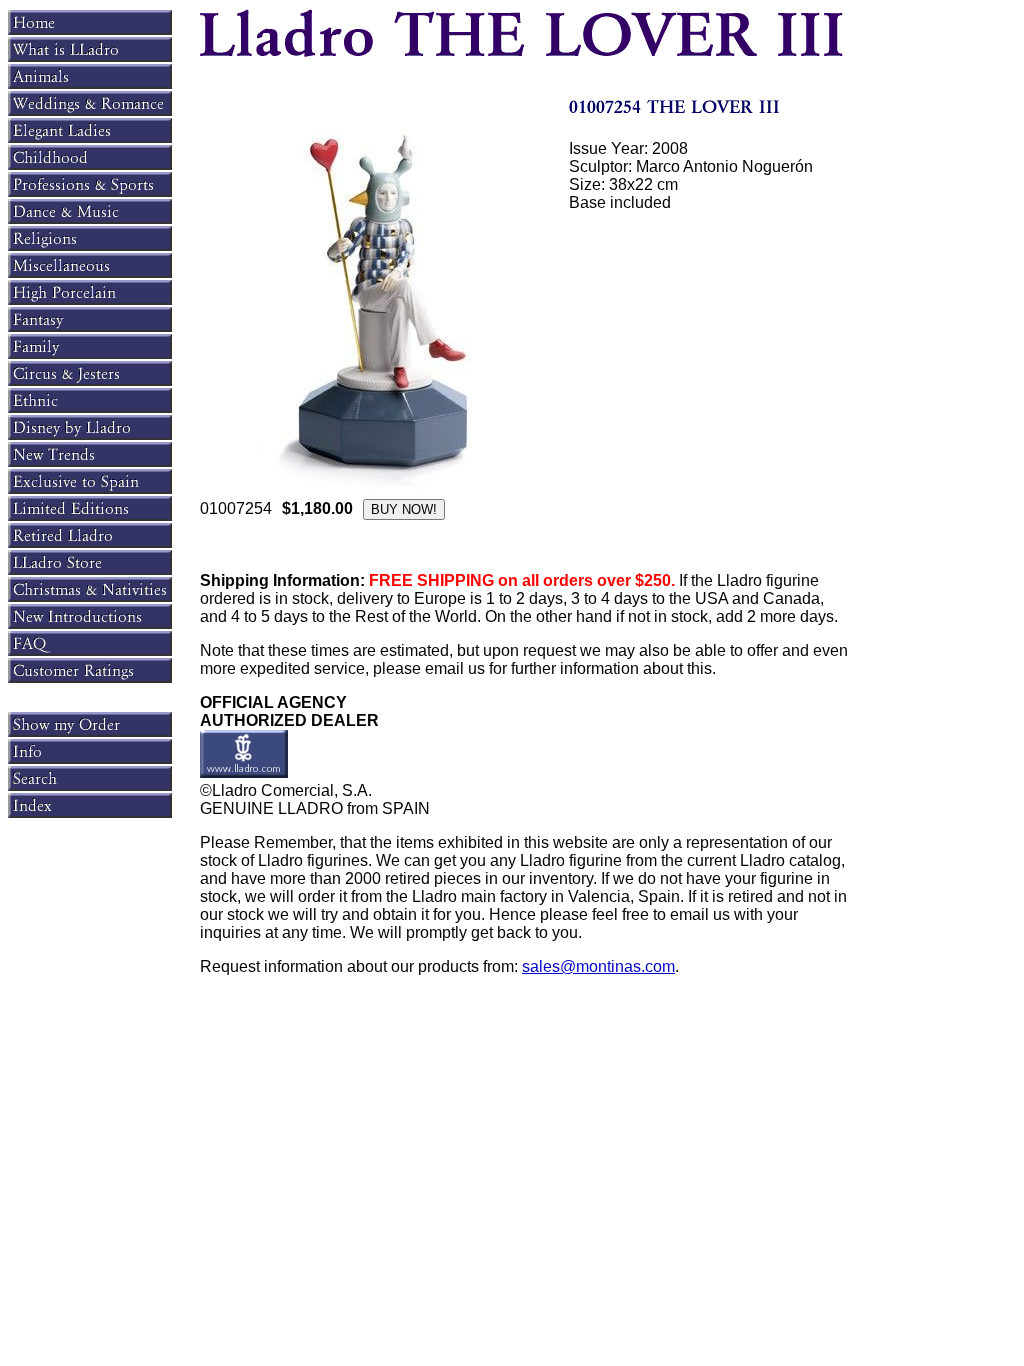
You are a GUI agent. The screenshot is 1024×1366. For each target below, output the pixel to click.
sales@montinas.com (598, 966)
